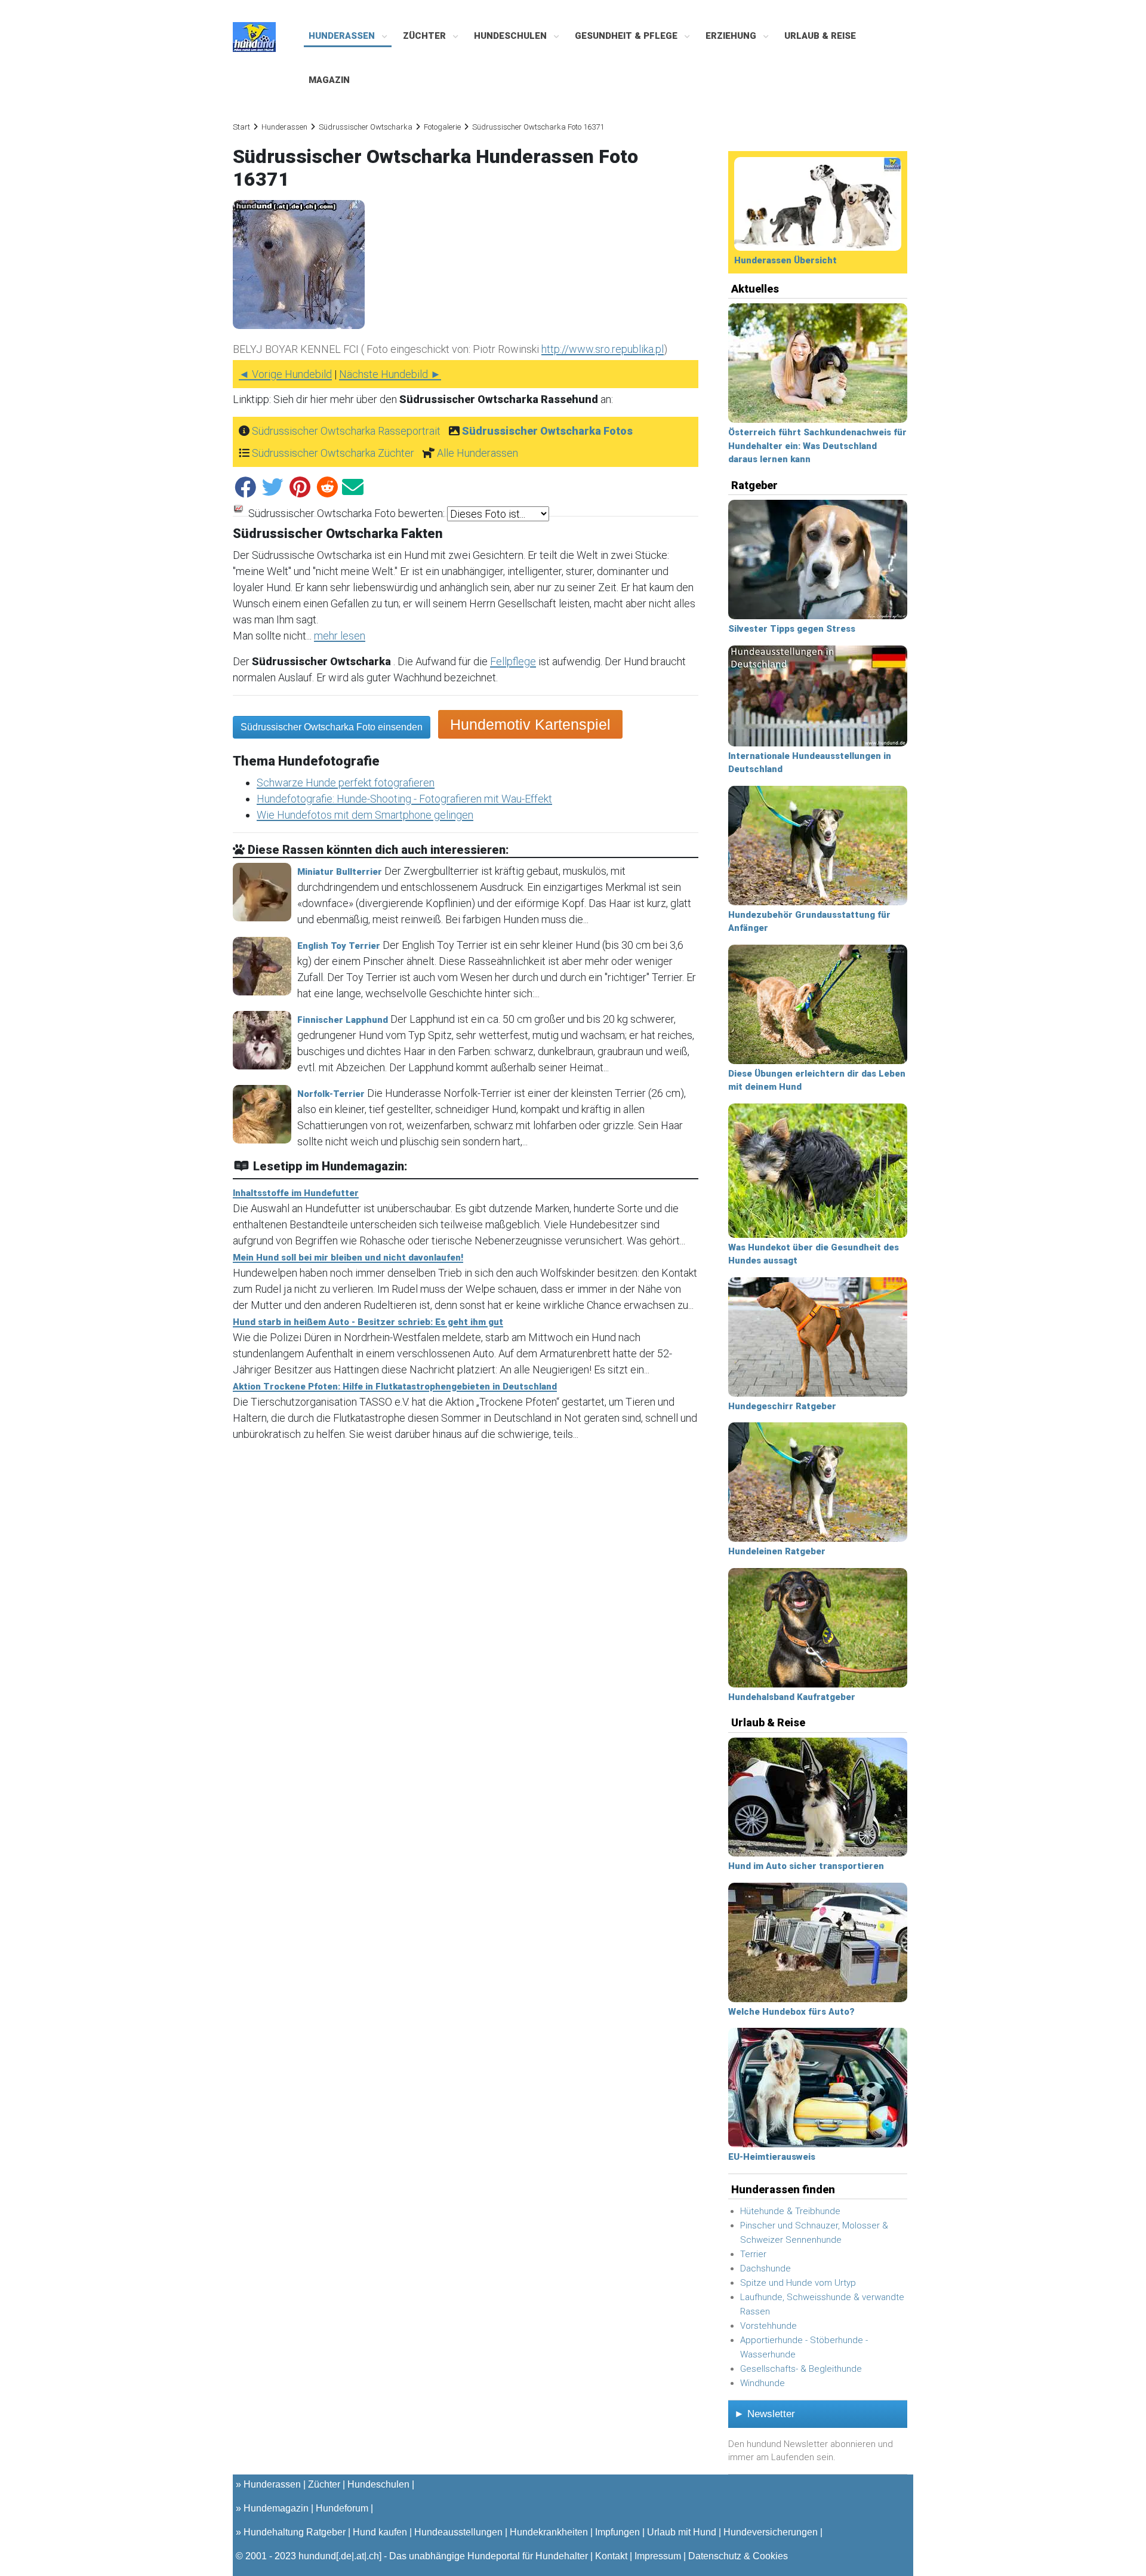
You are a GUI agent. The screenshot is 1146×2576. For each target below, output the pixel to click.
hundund (317, 2556)
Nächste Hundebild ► (390, 374)
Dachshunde (765, 2268)
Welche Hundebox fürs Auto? (791, 2012)
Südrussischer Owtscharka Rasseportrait (346, 431)
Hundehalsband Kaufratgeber (792, 1697)
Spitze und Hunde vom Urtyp (798, 2283)
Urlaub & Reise (820, 36)
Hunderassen (343, 36)
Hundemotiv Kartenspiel (530, 724)
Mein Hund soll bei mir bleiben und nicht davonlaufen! (348, 1258)
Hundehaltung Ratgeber (295, 2532)
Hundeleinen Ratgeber (777, 1551)
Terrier (753, 2254)
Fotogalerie (442, 127)
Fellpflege (513, 661)
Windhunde (763, 2383)
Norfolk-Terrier (331, 1094)
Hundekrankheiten (549, 2532)
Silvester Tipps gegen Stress (792, 629)
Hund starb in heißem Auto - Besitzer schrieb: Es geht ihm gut (368, 1322)
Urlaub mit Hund (682, 2532)
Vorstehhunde (768, 2326)
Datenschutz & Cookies (738, 2556)
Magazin (329, 80)
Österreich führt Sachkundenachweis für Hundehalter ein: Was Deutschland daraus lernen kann (817, 446)
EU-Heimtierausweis (772, 2157)
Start (241, 127)
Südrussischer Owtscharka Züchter (333, 453)
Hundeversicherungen (771, 2532)
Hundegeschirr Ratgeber (782, 1406)
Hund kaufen (380, 2532)
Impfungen (617, 2532)
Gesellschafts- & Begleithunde (801, 2369)
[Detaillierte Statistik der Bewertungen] (238, 514)
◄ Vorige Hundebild (285, 374)
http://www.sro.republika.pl (603, 349)
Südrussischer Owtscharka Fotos (547, 431)
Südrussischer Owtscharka (366, 127)
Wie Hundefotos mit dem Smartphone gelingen (365, 815)
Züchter (426, 36)
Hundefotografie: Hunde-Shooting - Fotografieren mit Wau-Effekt (404, 799)
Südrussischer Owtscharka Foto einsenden (332, 727)
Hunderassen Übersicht (785, 260)
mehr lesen (340, 636)
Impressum (658, 2556)
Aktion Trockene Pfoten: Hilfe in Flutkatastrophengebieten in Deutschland (395, 1387)
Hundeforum (342, 2508)
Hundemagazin (276, 2508)
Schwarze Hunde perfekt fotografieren (346, 783)
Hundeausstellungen (458, 2532)
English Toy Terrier (339, 946)
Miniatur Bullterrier (340, 872)
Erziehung (732, 36)
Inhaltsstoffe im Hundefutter (296, 1193)
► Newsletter (765, 2414)
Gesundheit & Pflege (627, 36)
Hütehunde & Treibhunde (790, 2211)
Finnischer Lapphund (343, 1020)
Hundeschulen (512, 36)
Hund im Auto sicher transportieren (806, 1866)
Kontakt (611, 2556)
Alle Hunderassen (478, 453)
